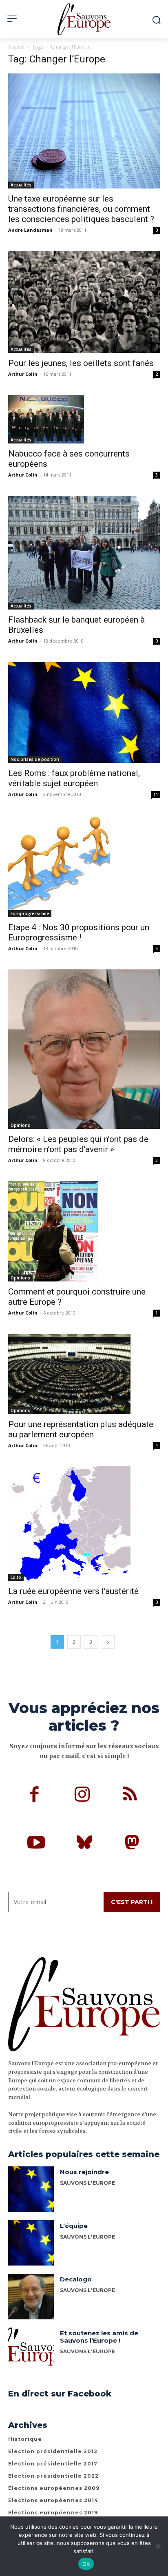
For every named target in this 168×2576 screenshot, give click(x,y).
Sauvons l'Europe (87, 2290)
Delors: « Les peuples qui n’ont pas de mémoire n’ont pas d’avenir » (78, 1144)
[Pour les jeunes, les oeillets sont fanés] (84, 302)
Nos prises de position (35, 759)
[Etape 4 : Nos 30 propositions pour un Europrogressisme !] (84, 866)
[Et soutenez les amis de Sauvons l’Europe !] (31, 2350)
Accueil (16, 47)
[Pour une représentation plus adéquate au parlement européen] (84, 1374)
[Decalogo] (31, 2297)
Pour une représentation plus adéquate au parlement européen (81, 1429)
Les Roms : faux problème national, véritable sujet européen (74, 778)
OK (86, 2564)
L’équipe (74, 2226)
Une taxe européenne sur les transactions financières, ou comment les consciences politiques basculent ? (81, 209)
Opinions (20, 1125)
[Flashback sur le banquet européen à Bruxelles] (84, 553)
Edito (16, 1577)
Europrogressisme (30, 913)
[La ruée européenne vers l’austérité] (84, 1524)
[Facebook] (34, 1796)
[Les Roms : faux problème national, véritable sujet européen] (84, 712)
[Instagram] (82, 1796)
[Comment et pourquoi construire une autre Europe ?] (84, 1231)
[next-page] (108, 1642)
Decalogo (76, 2279)
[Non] (158, 2546)
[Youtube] (36, 1844)
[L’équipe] (31, 2243)
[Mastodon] (132, 1844)
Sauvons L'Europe (87, 2183)
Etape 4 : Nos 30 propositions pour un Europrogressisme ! (79, 932)
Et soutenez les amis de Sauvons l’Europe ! (99, 2337)
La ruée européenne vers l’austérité (73, 1591)
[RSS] (130, 1796)
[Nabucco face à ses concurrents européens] (84, 419)
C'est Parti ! (132, 1902)
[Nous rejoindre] (31, 2189)
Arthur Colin (23, 374)
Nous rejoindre (84, 2172)
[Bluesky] (84, 1844)
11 (156, 794)
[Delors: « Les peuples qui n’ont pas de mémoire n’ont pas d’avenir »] (84, 1049)
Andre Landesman (30, 230)
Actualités (21, 185)
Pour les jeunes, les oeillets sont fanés (81, 363)
